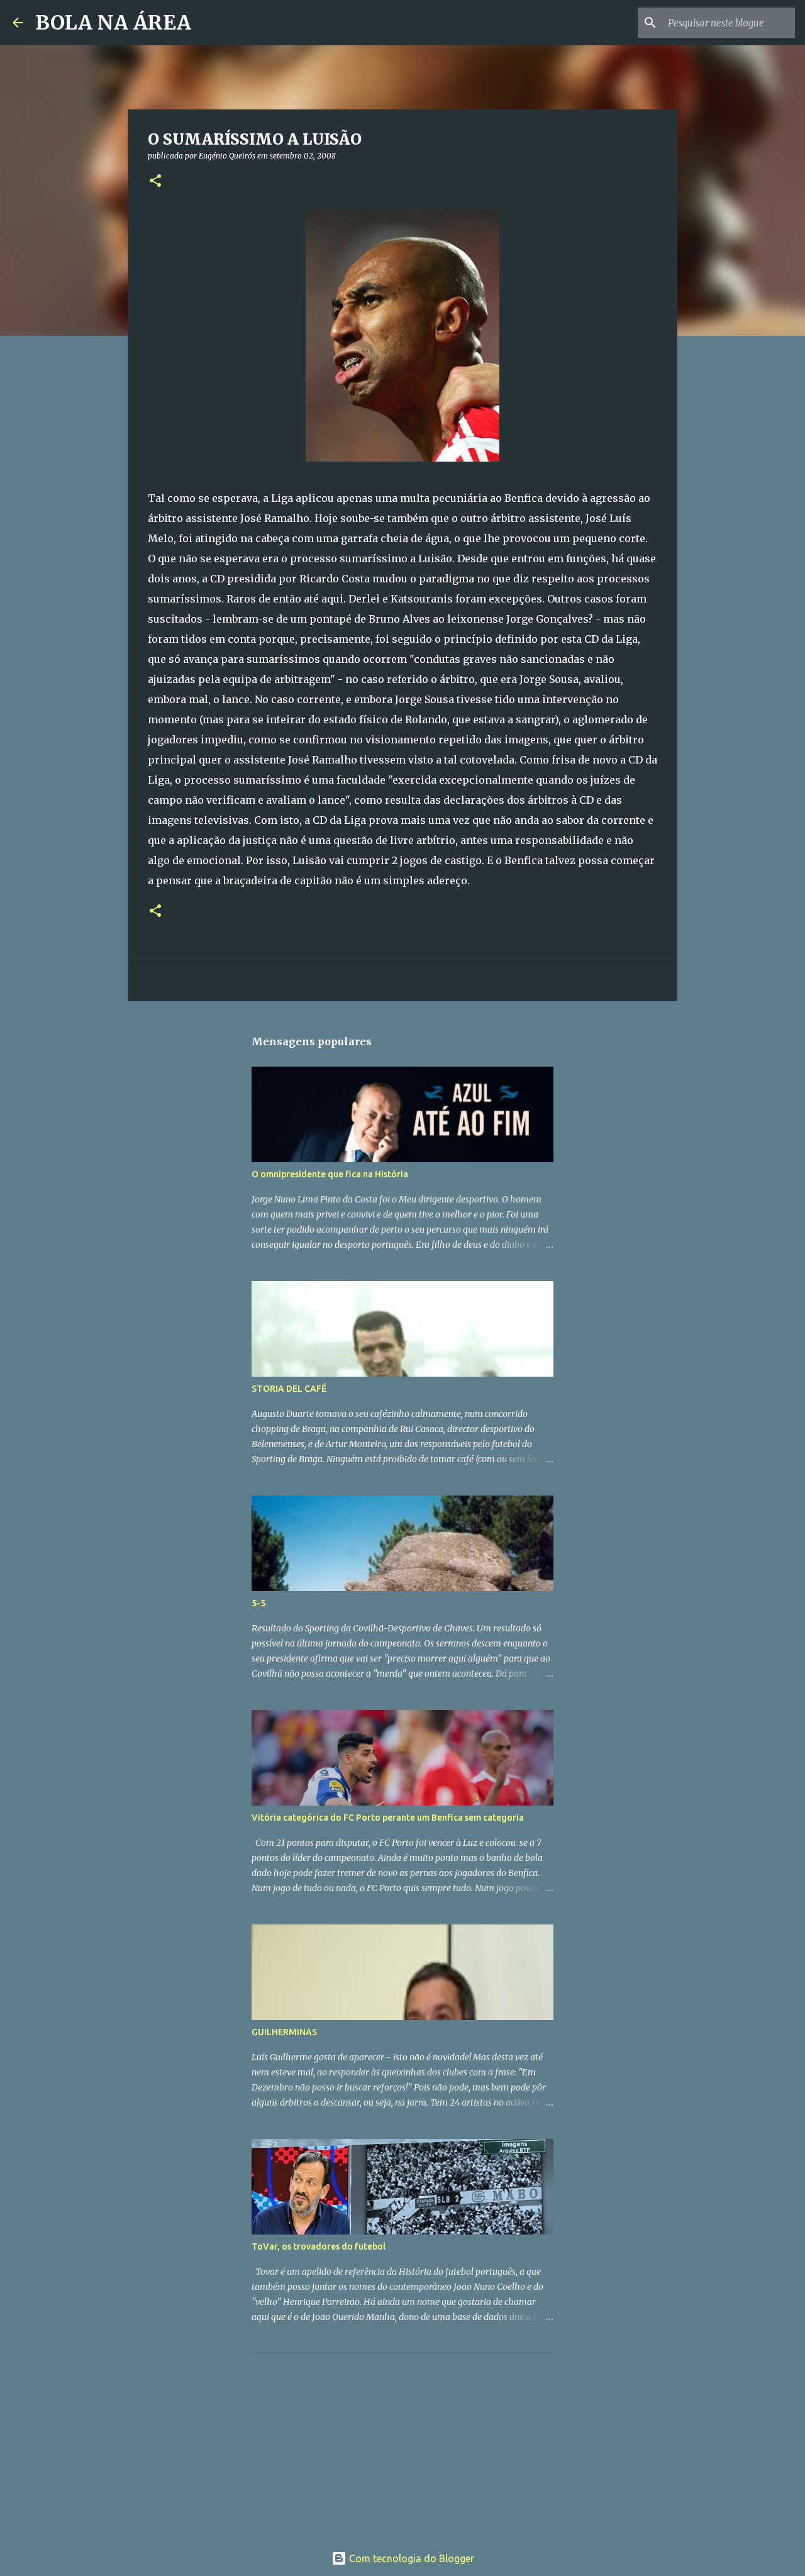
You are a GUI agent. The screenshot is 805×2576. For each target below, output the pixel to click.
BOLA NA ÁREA (113, 23)
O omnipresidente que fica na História (330, 1174)
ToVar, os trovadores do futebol (319, 2246)
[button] (155, 181)
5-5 (258, 1603)
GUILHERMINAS (284, 2032)
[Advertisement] (346, 2441)
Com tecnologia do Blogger (410, 2558)
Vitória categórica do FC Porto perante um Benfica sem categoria (388, 1818)
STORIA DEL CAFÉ (289, 1389)
